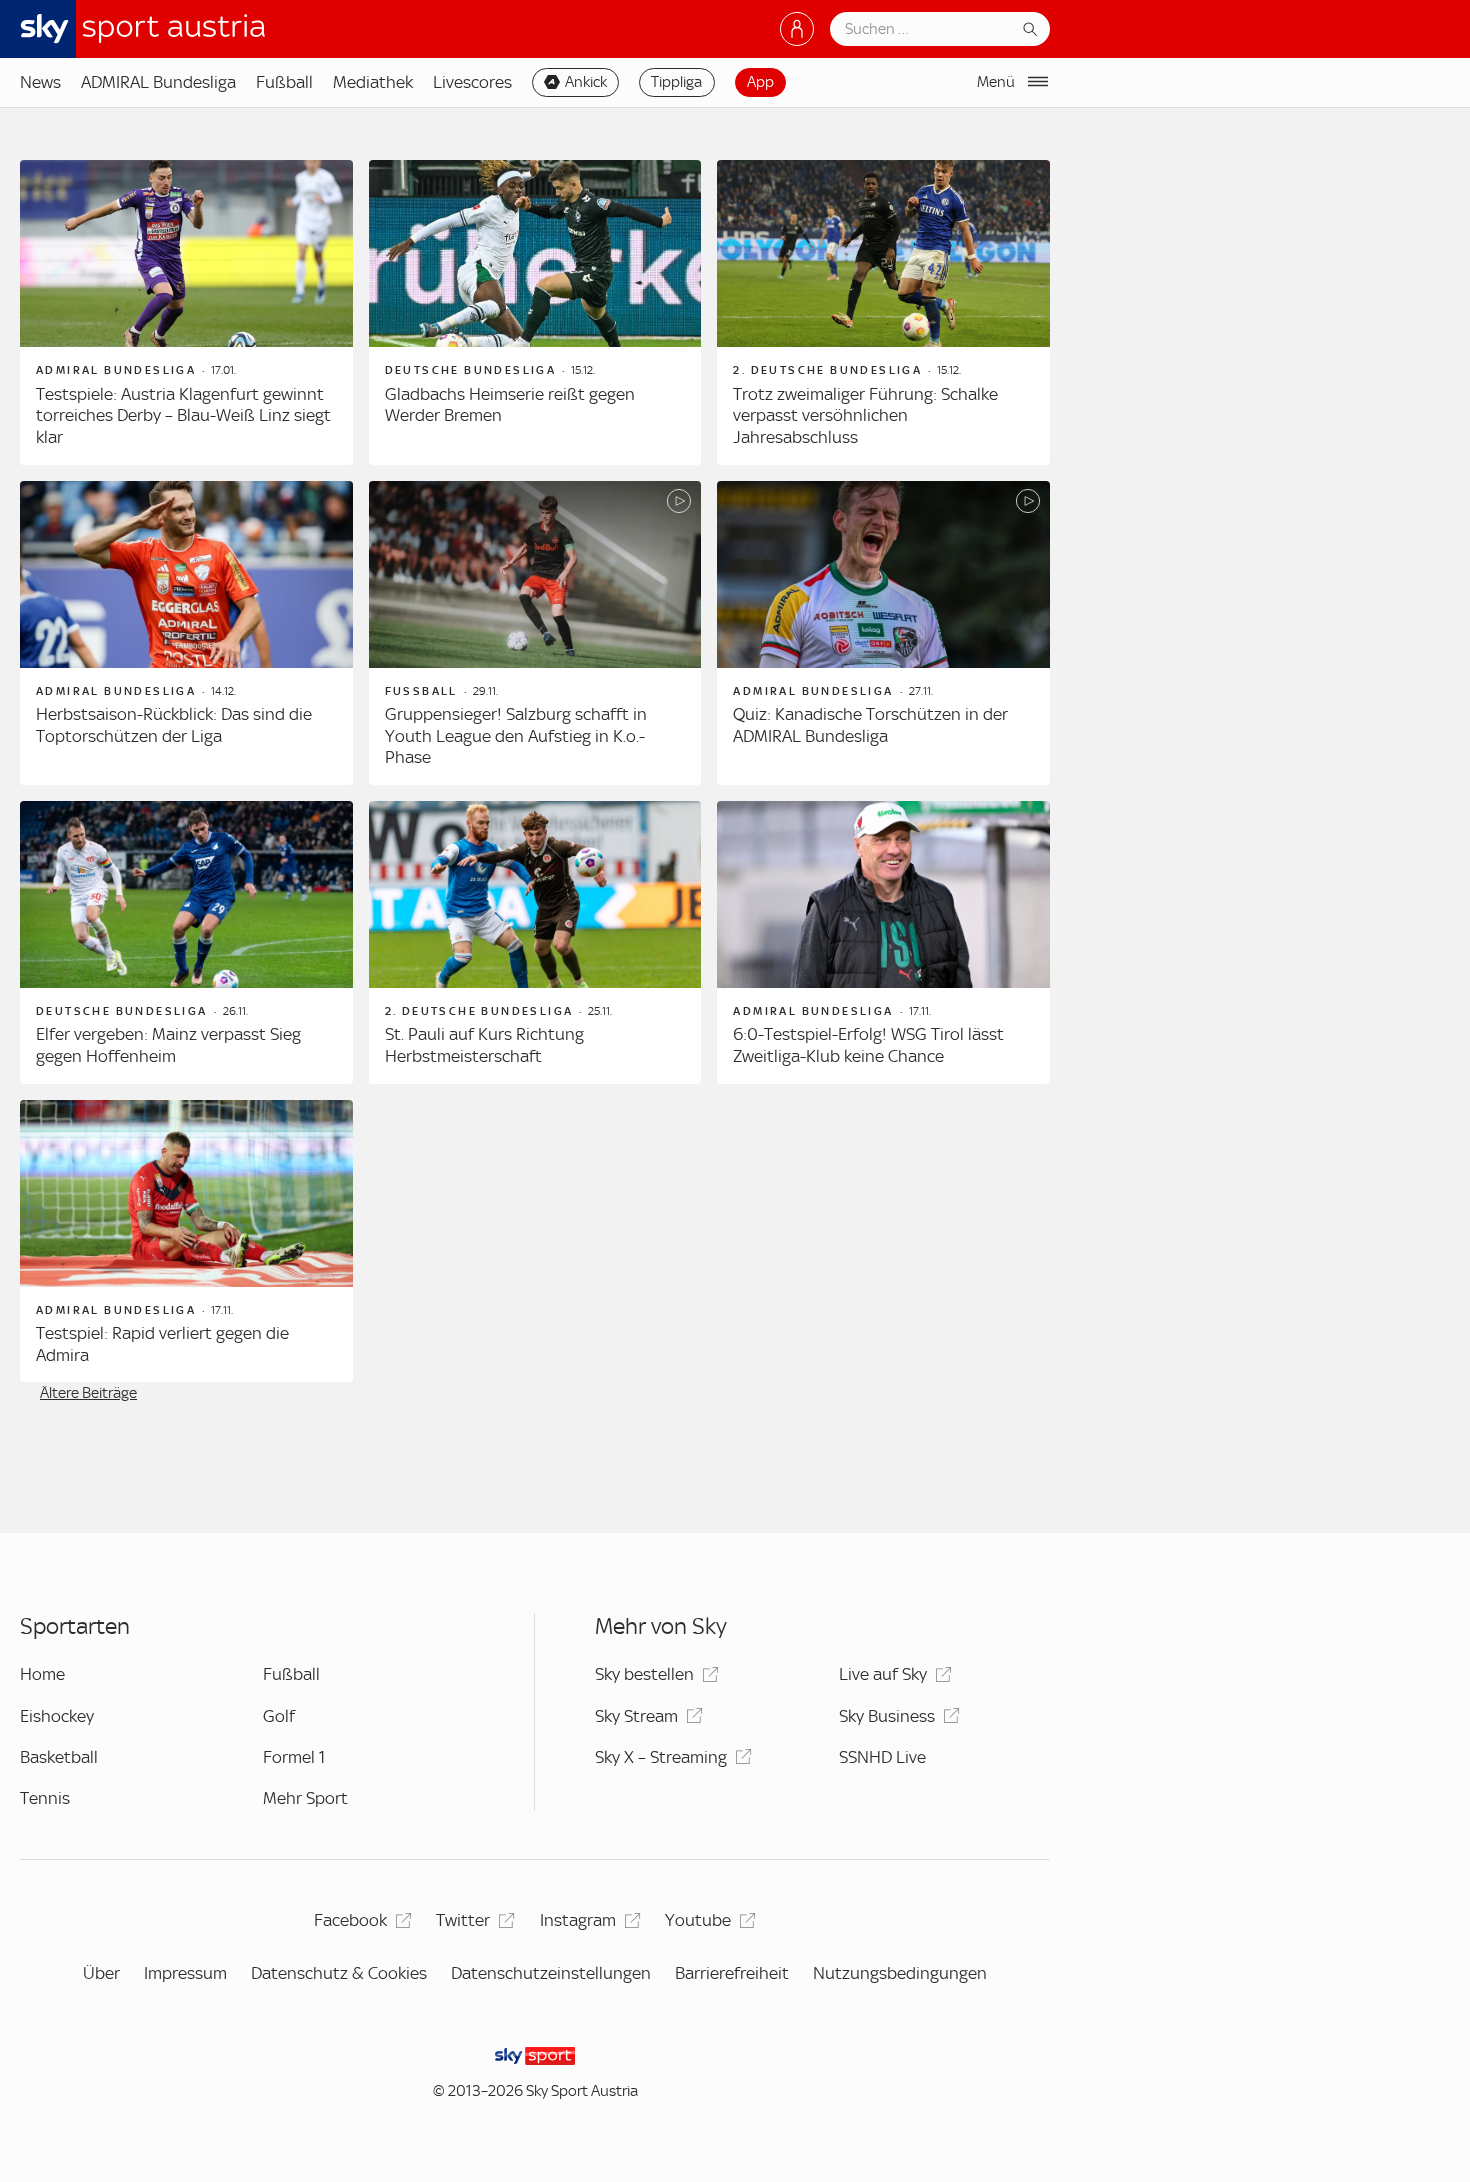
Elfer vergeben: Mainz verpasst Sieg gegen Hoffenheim (168, 1045)
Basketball (59, 1757)
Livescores (472, 82)
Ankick (586, 82)
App (760, 82)
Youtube (698, 1920)
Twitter (463, 1920)
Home (42, 1674)
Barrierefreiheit (732, 1973)
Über (101, 1973)
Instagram (578, 1920)
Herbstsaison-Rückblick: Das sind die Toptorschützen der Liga (174, 725)
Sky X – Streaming (661, 1757)
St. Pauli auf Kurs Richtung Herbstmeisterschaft (484, 1045)
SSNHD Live (882, 1757)
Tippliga (676, 82)
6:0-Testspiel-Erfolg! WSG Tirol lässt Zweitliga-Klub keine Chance (868, 1045)
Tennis (45, 1798)
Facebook (350, 1920)
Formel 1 (294, 1757)
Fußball (284, 82)
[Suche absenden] (1030, 29)
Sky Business (887, 1716)
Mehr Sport (305, 1798)
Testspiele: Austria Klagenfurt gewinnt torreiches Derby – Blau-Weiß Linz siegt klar (183, 415)
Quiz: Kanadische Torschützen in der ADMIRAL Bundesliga (870, 725)
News (40, 82)
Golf (279, 1716)
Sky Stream (636, 1716)
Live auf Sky (883, 1674)
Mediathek (373, 82)
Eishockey (57, 1716)
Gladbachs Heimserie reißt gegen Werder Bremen (510, 405)
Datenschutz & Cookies (339, 1973)
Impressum (185, 1973)
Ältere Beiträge (88, 1393)
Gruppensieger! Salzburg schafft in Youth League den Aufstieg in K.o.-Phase (516, 735)
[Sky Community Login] (797, 29)
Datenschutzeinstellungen (551, 1973)
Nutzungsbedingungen (900, 1973)
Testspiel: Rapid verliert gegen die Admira (162, 1344)
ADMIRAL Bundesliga (158, 82)
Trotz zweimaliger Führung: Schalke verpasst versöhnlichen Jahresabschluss (865, 415)
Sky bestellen (644, 1674)
